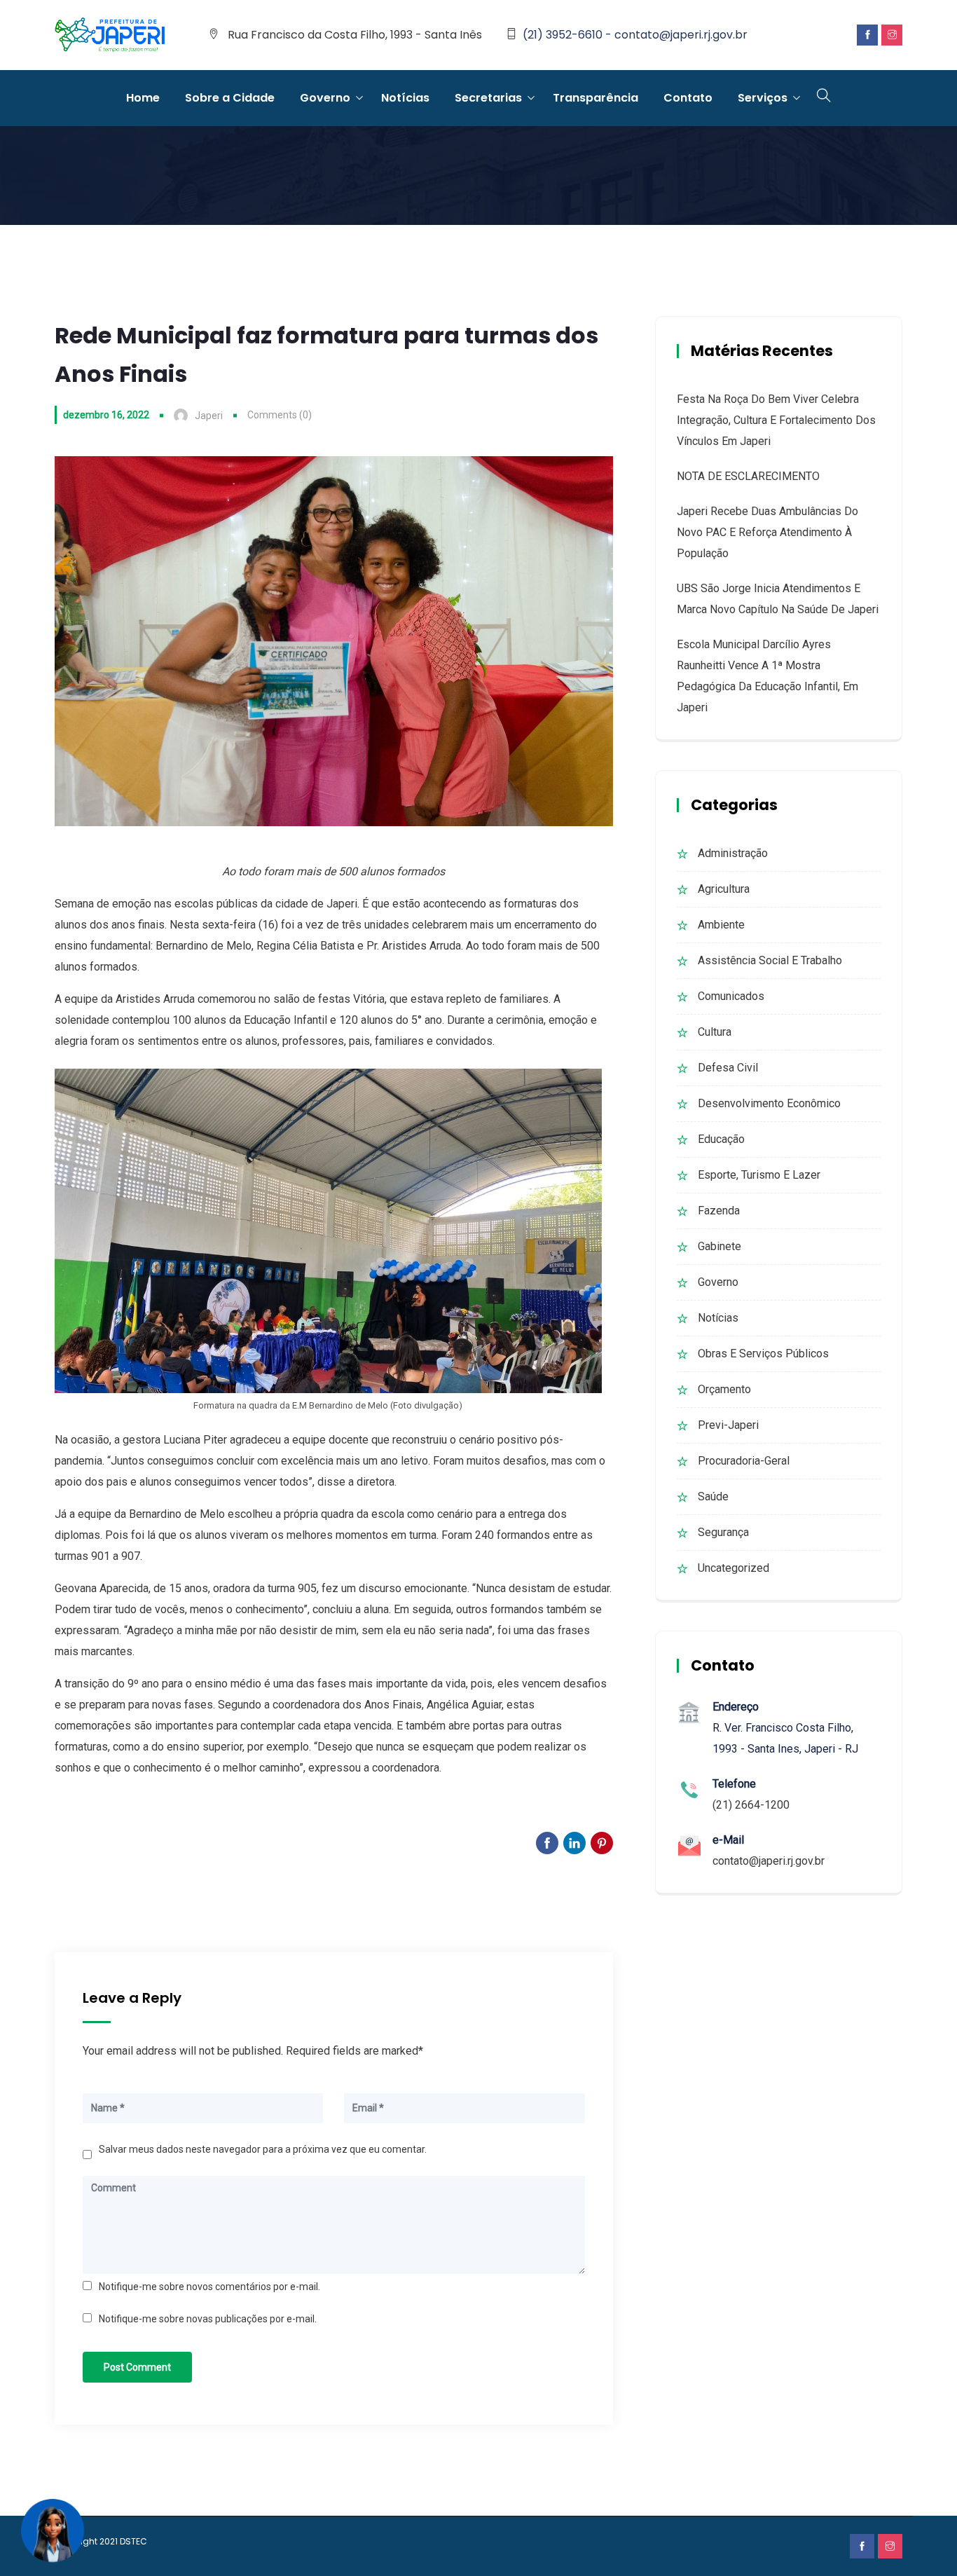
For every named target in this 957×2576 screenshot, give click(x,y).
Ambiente (721, 925)
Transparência (595, 98)
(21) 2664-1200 (751, 1805)
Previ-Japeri (728, 1425)
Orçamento (724, 1389)
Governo (325, 98)
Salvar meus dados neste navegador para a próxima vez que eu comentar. (263, 2149)
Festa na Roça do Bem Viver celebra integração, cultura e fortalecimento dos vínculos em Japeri (776, 420)
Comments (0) (280, 415)
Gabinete (720, 1246)
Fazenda (719, 1211)
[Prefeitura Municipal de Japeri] (110, 36)
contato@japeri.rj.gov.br (769, 1861)
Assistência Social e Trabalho (770, 960)
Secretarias (488, 98)
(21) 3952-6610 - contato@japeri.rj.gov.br (635, 35)
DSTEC (133, 2541)
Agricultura (724, 889)
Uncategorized (734, 1568)
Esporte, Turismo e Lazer (759, 1175)
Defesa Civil (728, 1068)
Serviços (763, 98)
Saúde (713, 1496)
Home (143, 98)
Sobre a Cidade (230, 98)
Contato (688, 98)
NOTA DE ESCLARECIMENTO (748, 476)
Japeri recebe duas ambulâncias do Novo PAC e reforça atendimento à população (767, 532)
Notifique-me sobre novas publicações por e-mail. (208, 2319)
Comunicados (731, 996)
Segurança (723, 1532)
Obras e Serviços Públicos (763, 1354)
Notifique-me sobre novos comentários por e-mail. (209, 2287)
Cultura (715, 1032)
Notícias (405, 98)
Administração (733, 853)
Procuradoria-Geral (744, 1461)
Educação (721, 1139)
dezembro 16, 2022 (106, 415)
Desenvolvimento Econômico (769, 1103)
